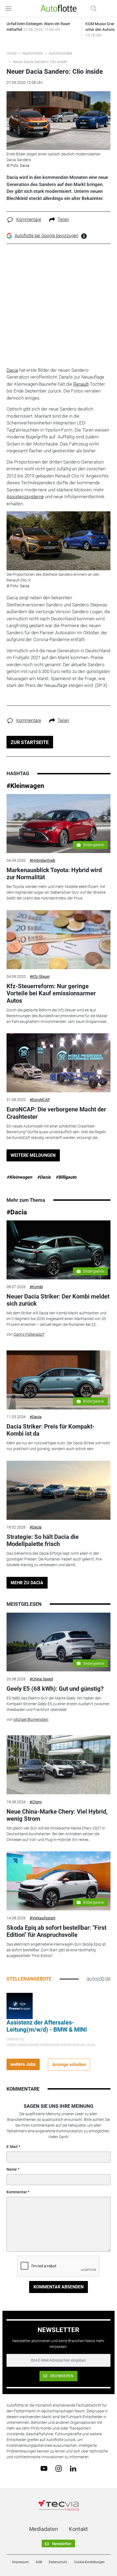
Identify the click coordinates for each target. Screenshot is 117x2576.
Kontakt (78, 2529)
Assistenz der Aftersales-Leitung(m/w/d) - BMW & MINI (47, 2026)
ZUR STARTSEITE (30, 742)
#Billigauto (66, 1177)
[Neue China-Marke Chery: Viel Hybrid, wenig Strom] (59, 1765)
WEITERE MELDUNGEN (33, 1155)
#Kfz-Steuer (40, 976)
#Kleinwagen (25, 786)
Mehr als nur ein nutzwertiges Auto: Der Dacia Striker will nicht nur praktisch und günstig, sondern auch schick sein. (58, 1446)
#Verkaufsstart (43, 1918)
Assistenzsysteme (25, 497)
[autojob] (99, 1979)
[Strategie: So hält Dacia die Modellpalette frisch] (59, 1490)
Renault (81, 384)
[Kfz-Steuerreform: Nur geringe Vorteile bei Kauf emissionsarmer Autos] (59, 940)
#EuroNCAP (40, 1100)
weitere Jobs (23, 2064)
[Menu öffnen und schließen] (10, 8)
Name (12, 2169)
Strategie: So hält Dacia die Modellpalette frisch (43, 1540)
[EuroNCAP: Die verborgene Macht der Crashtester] (59, 1063)
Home (12, 53)
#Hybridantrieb (42, 860)
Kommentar (17, 2192)
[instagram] (59, 2468)
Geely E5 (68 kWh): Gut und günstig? (55, 1689)
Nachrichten (33, 53)
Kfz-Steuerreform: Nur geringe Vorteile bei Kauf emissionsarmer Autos (51, 993)
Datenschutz (58, 2562)
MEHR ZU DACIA (27, 1583)
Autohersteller (61, 53)
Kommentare (29, 219)
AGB (39, 2562)
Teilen (63, 219)
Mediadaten (44, 2529)
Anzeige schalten (69, 2065)
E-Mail (12, 2147)
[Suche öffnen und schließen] (92, 8)
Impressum (21, 2562)
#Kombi (36, 1287)
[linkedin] (73, 2468)
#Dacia (44, 1177)
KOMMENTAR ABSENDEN (59, 2287)
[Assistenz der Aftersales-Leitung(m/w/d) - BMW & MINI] (20, 2006)
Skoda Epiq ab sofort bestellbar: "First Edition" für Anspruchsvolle (56, 1931)
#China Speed (41, 1679)
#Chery (36, 1802)
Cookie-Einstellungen (89, 2562)
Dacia (12, 370)
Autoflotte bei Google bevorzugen (47, 236)
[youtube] (44, 2468)
